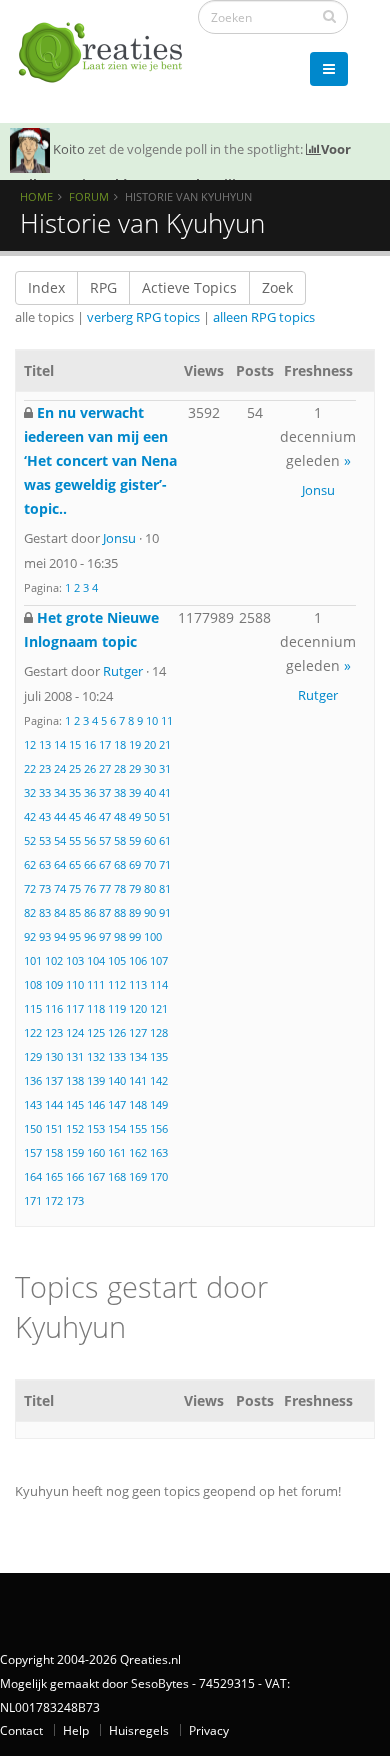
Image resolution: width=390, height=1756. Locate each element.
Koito (69, 149)
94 (60, 936)
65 (75, 864)
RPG (103, 287)
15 (75, 744)
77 (105, 888)
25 (75, 768)
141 (138, 1080)
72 (30, 888)
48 (120, 816)
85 (75, 912)
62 (30, 864)
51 (165, 816)
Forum (89, 196)
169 (138, 1176)
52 (30, 840)
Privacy (209, 1730)
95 (75, 936)
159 (75, 1152)
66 (90, 864)
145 (75, 1104)
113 (138, 984)
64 (60, 864)
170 (159, 1176)
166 (75, 1176)
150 (33, 1128)
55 (75, 840)
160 (96, 1152)
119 (117, 1008)
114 (159, 984)
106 (138, 960)
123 (54, 1032)
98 (120, 936)
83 (45, 912)
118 (96, 1008)
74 (60, 888)
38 (120, 792)
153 (96, 1128)
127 (138, 1032)
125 (96, 1032)
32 (30, 792)
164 (33, 1176)
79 (135, 888)
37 (105, 792)
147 (117, 1104)
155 (138, 1128)
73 (45, 888)
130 (54, 1056)
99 (135, 936)
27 (105, 768)
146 (96, 1104)
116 (54, 1008)
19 (135, 744)
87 (105, 912)
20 (150, 744)
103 (75, 960)
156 (159, 1128)
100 (153, 936)
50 (150, 816)
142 (159, 1080)
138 (75, 1080)
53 (45, 840)
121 (159, 1008)
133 (117, 1056)
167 (96, 1176)
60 (150, 840)
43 (45, 816)
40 (150, 792)
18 (120, 744)
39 (135, 792)
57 (105, 840)
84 (60, 912)
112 (117, 984)
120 (138, 1008)
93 (45, 936)
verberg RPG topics (143, 317)
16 (90, 744)
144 (54, 1104)
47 (105, 816)
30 (150, 768)
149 (159, 1104)
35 (75, 792)
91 (165, 912)
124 (75, 1032)
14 (60, 744)
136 (33, 1080)
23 (45, 768)
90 (150, 912)
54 (60, 840)
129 (33, 1056)
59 (135, 840)
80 (150, 888)
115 (33, 1008)
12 (30, 744)
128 (159, 1032)
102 (54, 960)
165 (54, 1176)
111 (96, 984)
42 (30, 816)
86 (90, 912)
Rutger (123, 671)
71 (165, 864)
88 (120, 912)
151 (54, 1128)
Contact (21, 1730)
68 (120, 864)
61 (165, 840)
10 (152, 720)
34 (60, 792)
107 (159, 960)
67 (105, 864)
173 (75, 1200)
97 (105, 936)
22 (30, 768)
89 (135, 912)
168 (117, 1176)
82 (30, 912)
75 (75, 888)
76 (90, 888)
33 (45, 792)
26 (90, 768)
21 (165, 744)
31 (165, 768)
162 (138, 1152)
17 (105, 744)
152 (75, 1128)
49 (135, 816)
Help (76, 1730)
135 (159, 1056)
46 (90, 816)
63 (45, 864)
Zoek (277, 287)
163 (159, 1152)
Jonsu (119, 538)
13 (45, 744)
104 (96, 960)
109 (54, 984)
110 (75, 984)
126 (117, 1032)
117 (75, 1008)
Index (46, 287)
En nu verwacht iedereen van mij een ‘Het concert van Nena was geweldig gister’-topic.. (100, 460)
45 (75, 816)
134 (138, 1056)
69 (135, 864)
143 (33, 1104)
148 (138, 1104)
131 (75, 1056)
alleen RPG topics (264, 317)
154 (117, 1128)
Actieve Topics (189, 287)
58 (120, 840)
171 (33, 1200)
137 (54, 1080)
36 (90, 792)
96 (90, 936)
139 (96, 1080)
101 (33, 960)
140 (117, 1080)
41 (165, 792)
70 (150, 864)
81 (165, 888)
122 (33, 1032)
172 (54, 1200)
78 (120, 888)
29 (135, 768)
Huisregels (139, 1730)
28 (120, 768)
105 (117, 960)
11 (167, 720)
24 (60, 768)
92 (30, 936)
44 (60, 816)
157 (33, 1152)
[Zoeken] (329, 16)
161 (117, 1152)
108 (33, 984)
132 (96, 1056)
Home (36, 196)
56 (90, 840)
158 (54, 1152)
